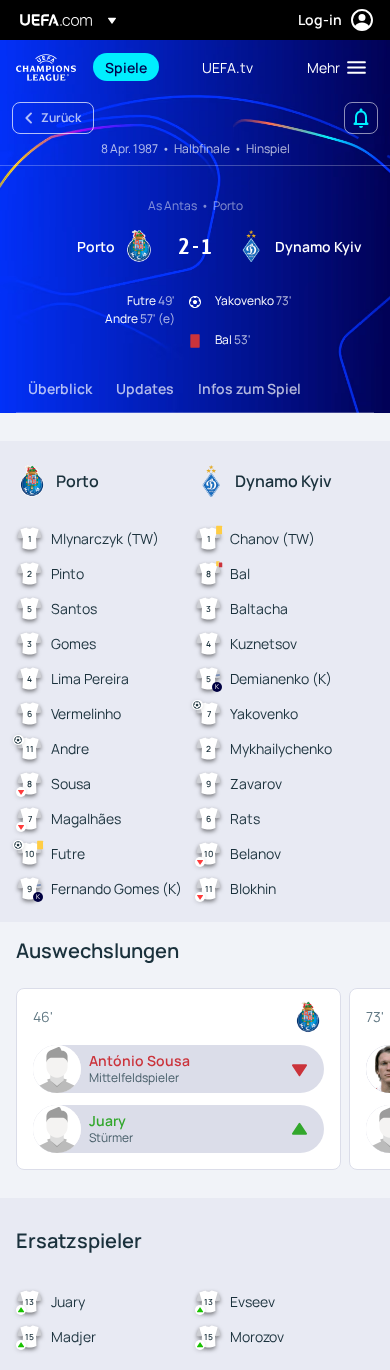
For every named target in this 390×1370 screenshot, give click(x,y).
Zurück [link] (61, 117)
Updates (145, 388)
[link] (126, 67)
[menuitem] (136, 67)
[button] (332, 67)
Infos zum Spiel (249, 388)
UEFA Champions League (46, 67)
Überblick (60, 388)
